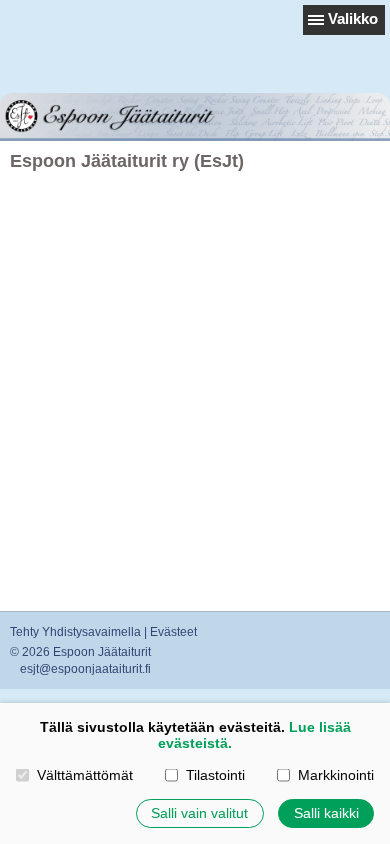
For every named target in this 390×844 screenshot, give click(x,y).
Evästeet (173, 632)
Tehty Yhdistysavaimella (75, 632)
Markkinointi (335, 775)
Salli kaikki (326, 813)
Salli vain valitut (199, 813)
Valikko (353, 18)
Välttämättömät (84, 775)
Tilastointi (215, 775)
